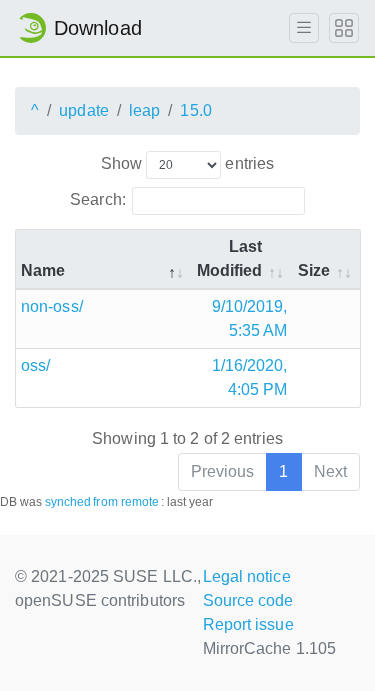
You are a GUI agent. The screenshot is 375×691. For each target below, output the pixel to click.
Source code (248, 600)
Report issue (248, 624)
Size (314, 270)
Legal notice (247, 576)
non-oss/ (52, 306)
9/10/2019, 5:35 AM (250, 318)
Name (43, 270)
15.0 (195, 110)
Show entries (187, 163)
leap (144, 110)
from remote (126, 502)
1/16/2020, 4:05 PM (250, 377)
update (84, 110)
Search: (98, 199)
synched (68, 502)
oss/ (35, 365)
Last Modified (230, 258)
